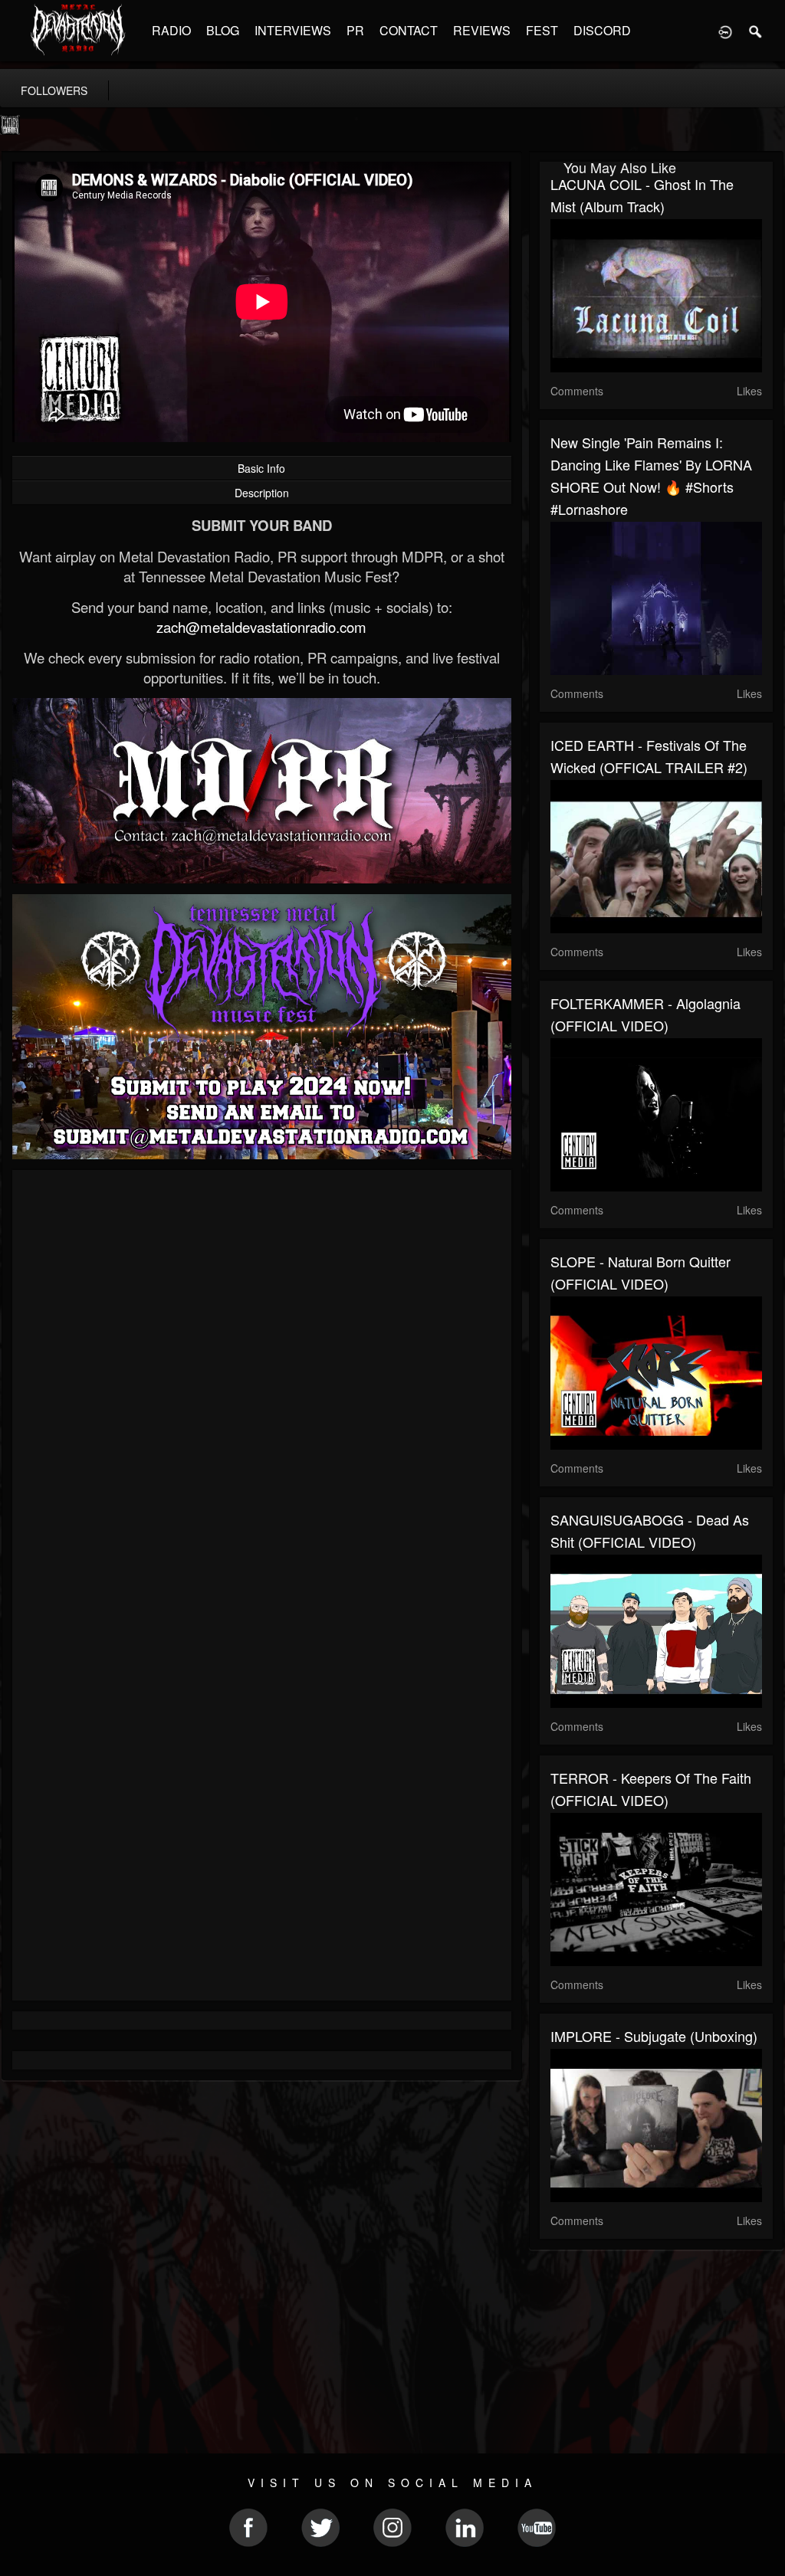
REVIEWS (482, 30)
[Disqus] (262, 1386)
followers (54, 90)
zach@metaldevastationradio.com (261, 627)
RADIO (171, 30)
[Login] (725, 31)
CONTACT (409, 30)
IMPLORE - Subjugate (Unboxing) (654, 2036)
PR (355, 30)
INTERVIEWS (293, 30)
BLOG (223, 30)
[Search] (756, 31)
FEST (542, 30)
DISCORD (602, 30)
